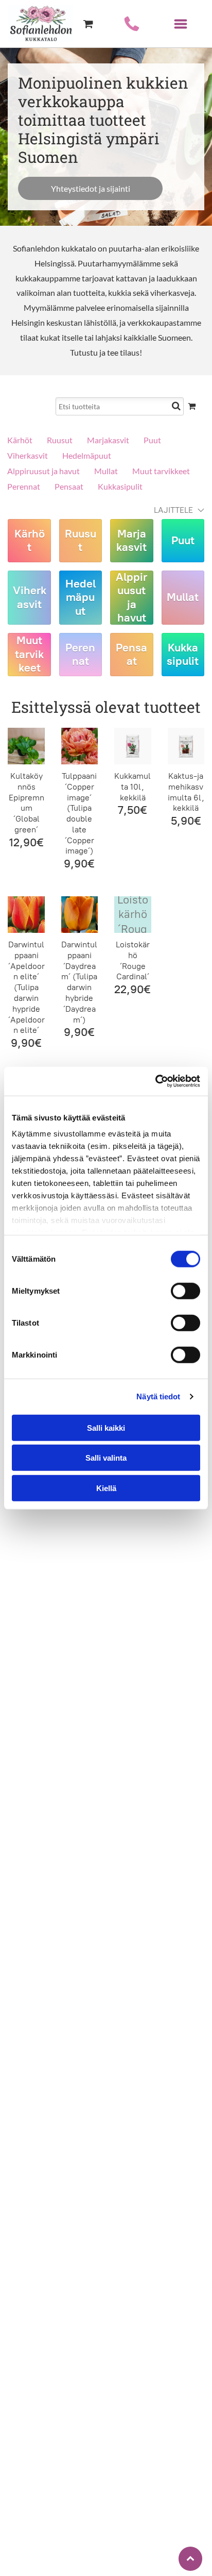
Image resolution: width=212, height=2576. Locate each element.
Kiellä (106, 1488)
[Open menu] (181, 24)
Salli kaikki (106, 1427)
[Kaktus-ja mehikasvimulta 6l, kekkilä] (186, 746)
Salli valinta (106, 1458)
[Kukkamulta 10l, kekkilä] (132, 746)
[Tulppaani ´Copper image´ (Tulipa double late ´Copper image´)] (79, 746)
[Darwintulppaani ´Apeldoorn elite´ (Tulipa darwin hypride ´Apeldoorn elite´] (26, 915)
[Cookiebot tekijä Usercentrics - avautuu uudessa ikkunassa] (155, 1081)
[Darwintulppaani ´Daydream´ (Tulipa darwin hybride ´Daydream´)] (79, 915)
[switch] (185, 1291)
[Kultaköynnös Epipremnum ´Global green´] (26, 746)
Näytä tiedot (158, 1396)
